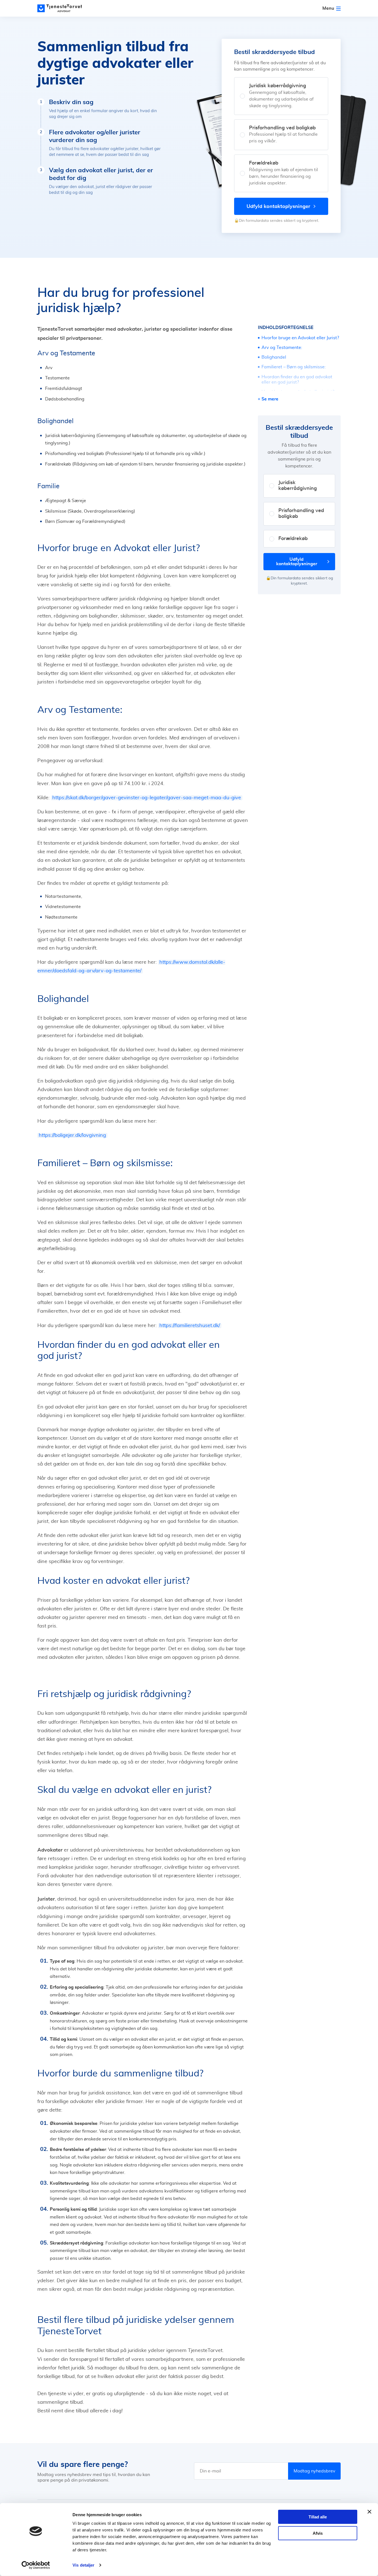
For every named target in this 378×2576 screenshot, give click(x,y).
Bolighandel (274, 357)
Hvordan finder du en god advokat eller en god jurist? (297, 380)
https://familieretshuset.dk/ (190, 1326)
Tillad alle (318, 2517)
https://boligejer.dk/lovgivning (72, 1135)
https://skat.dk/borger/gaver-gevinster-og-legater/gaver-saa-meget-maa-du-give (147, 798)
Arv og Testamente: (282, 348)
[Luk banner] (369, 2512)
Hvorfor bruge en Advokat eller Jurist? (300, 338)
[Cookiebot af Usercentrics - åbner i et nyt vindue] (36, 2565)
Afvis (318, 2533)
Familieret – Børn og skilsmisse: (294, 367)
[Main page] (62, 8)
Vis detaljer (83, 2565)
